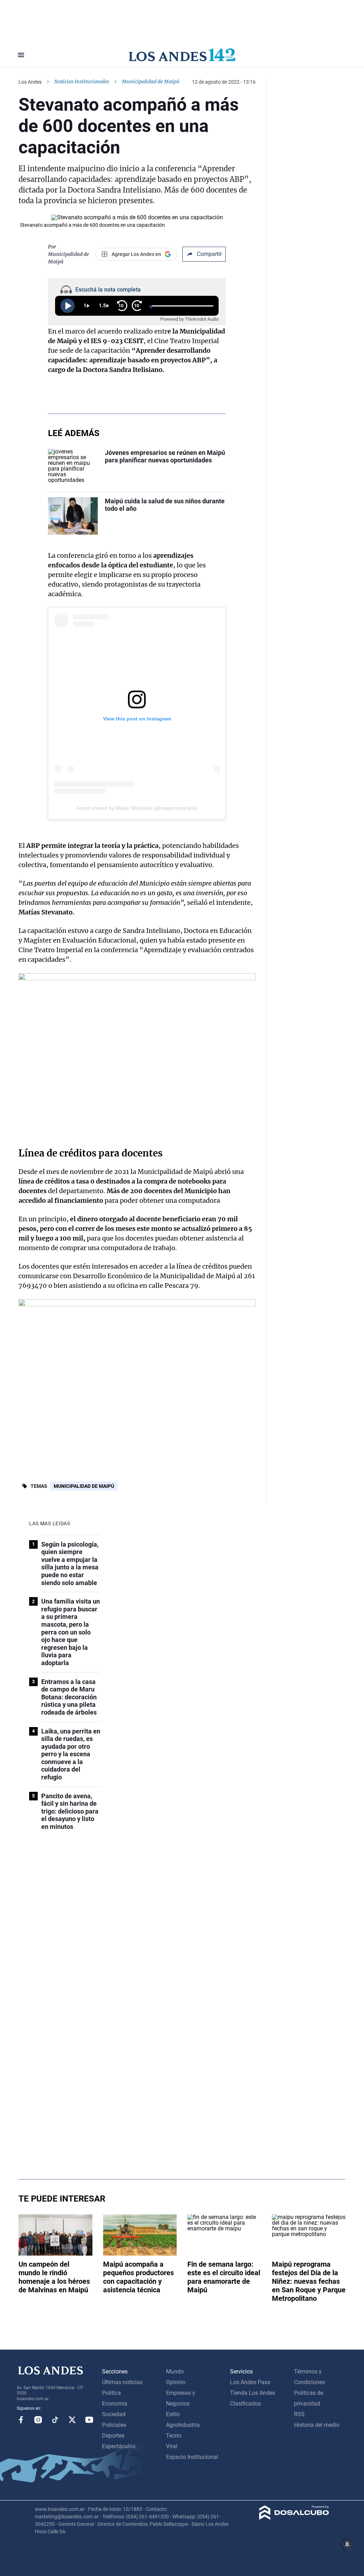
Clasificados (245, 2404)
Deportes (113, 2436)
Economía (115, 2404)
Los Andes (30, 82)
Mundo (175, 2372)
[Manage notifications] (347, 2544)
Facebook (21, 2420)
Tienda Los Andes (253, 2393)
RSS (299, 2414)
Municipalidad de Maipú (84, 1486)
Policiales (114, 2425)
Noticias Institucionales (82, 82)
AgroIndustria (183, 2425)
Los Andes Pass (250, 2382)
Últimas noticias (122, 2382)
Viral (172, 2446)
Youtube (89, 2420)
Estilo (173, 2414)
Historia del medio (317, 2425)
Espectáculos (119, 2446)
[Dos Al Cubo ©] (294, 2518)
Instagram (38, 2420)
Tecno (174, 2436)
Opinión (176, 2382)
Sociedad (114, 2414)
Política (111, 2393)
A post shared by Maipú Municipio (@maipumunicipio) (137, 808)
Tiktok (55, 2420)
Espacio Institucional (192, 2457)
